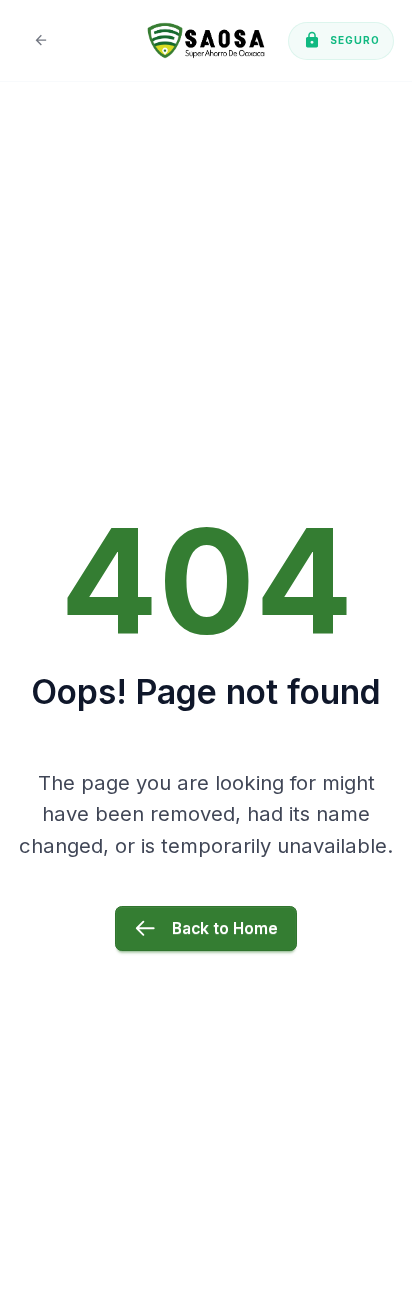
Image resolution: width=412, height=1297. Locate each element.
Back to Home (225, 928)
